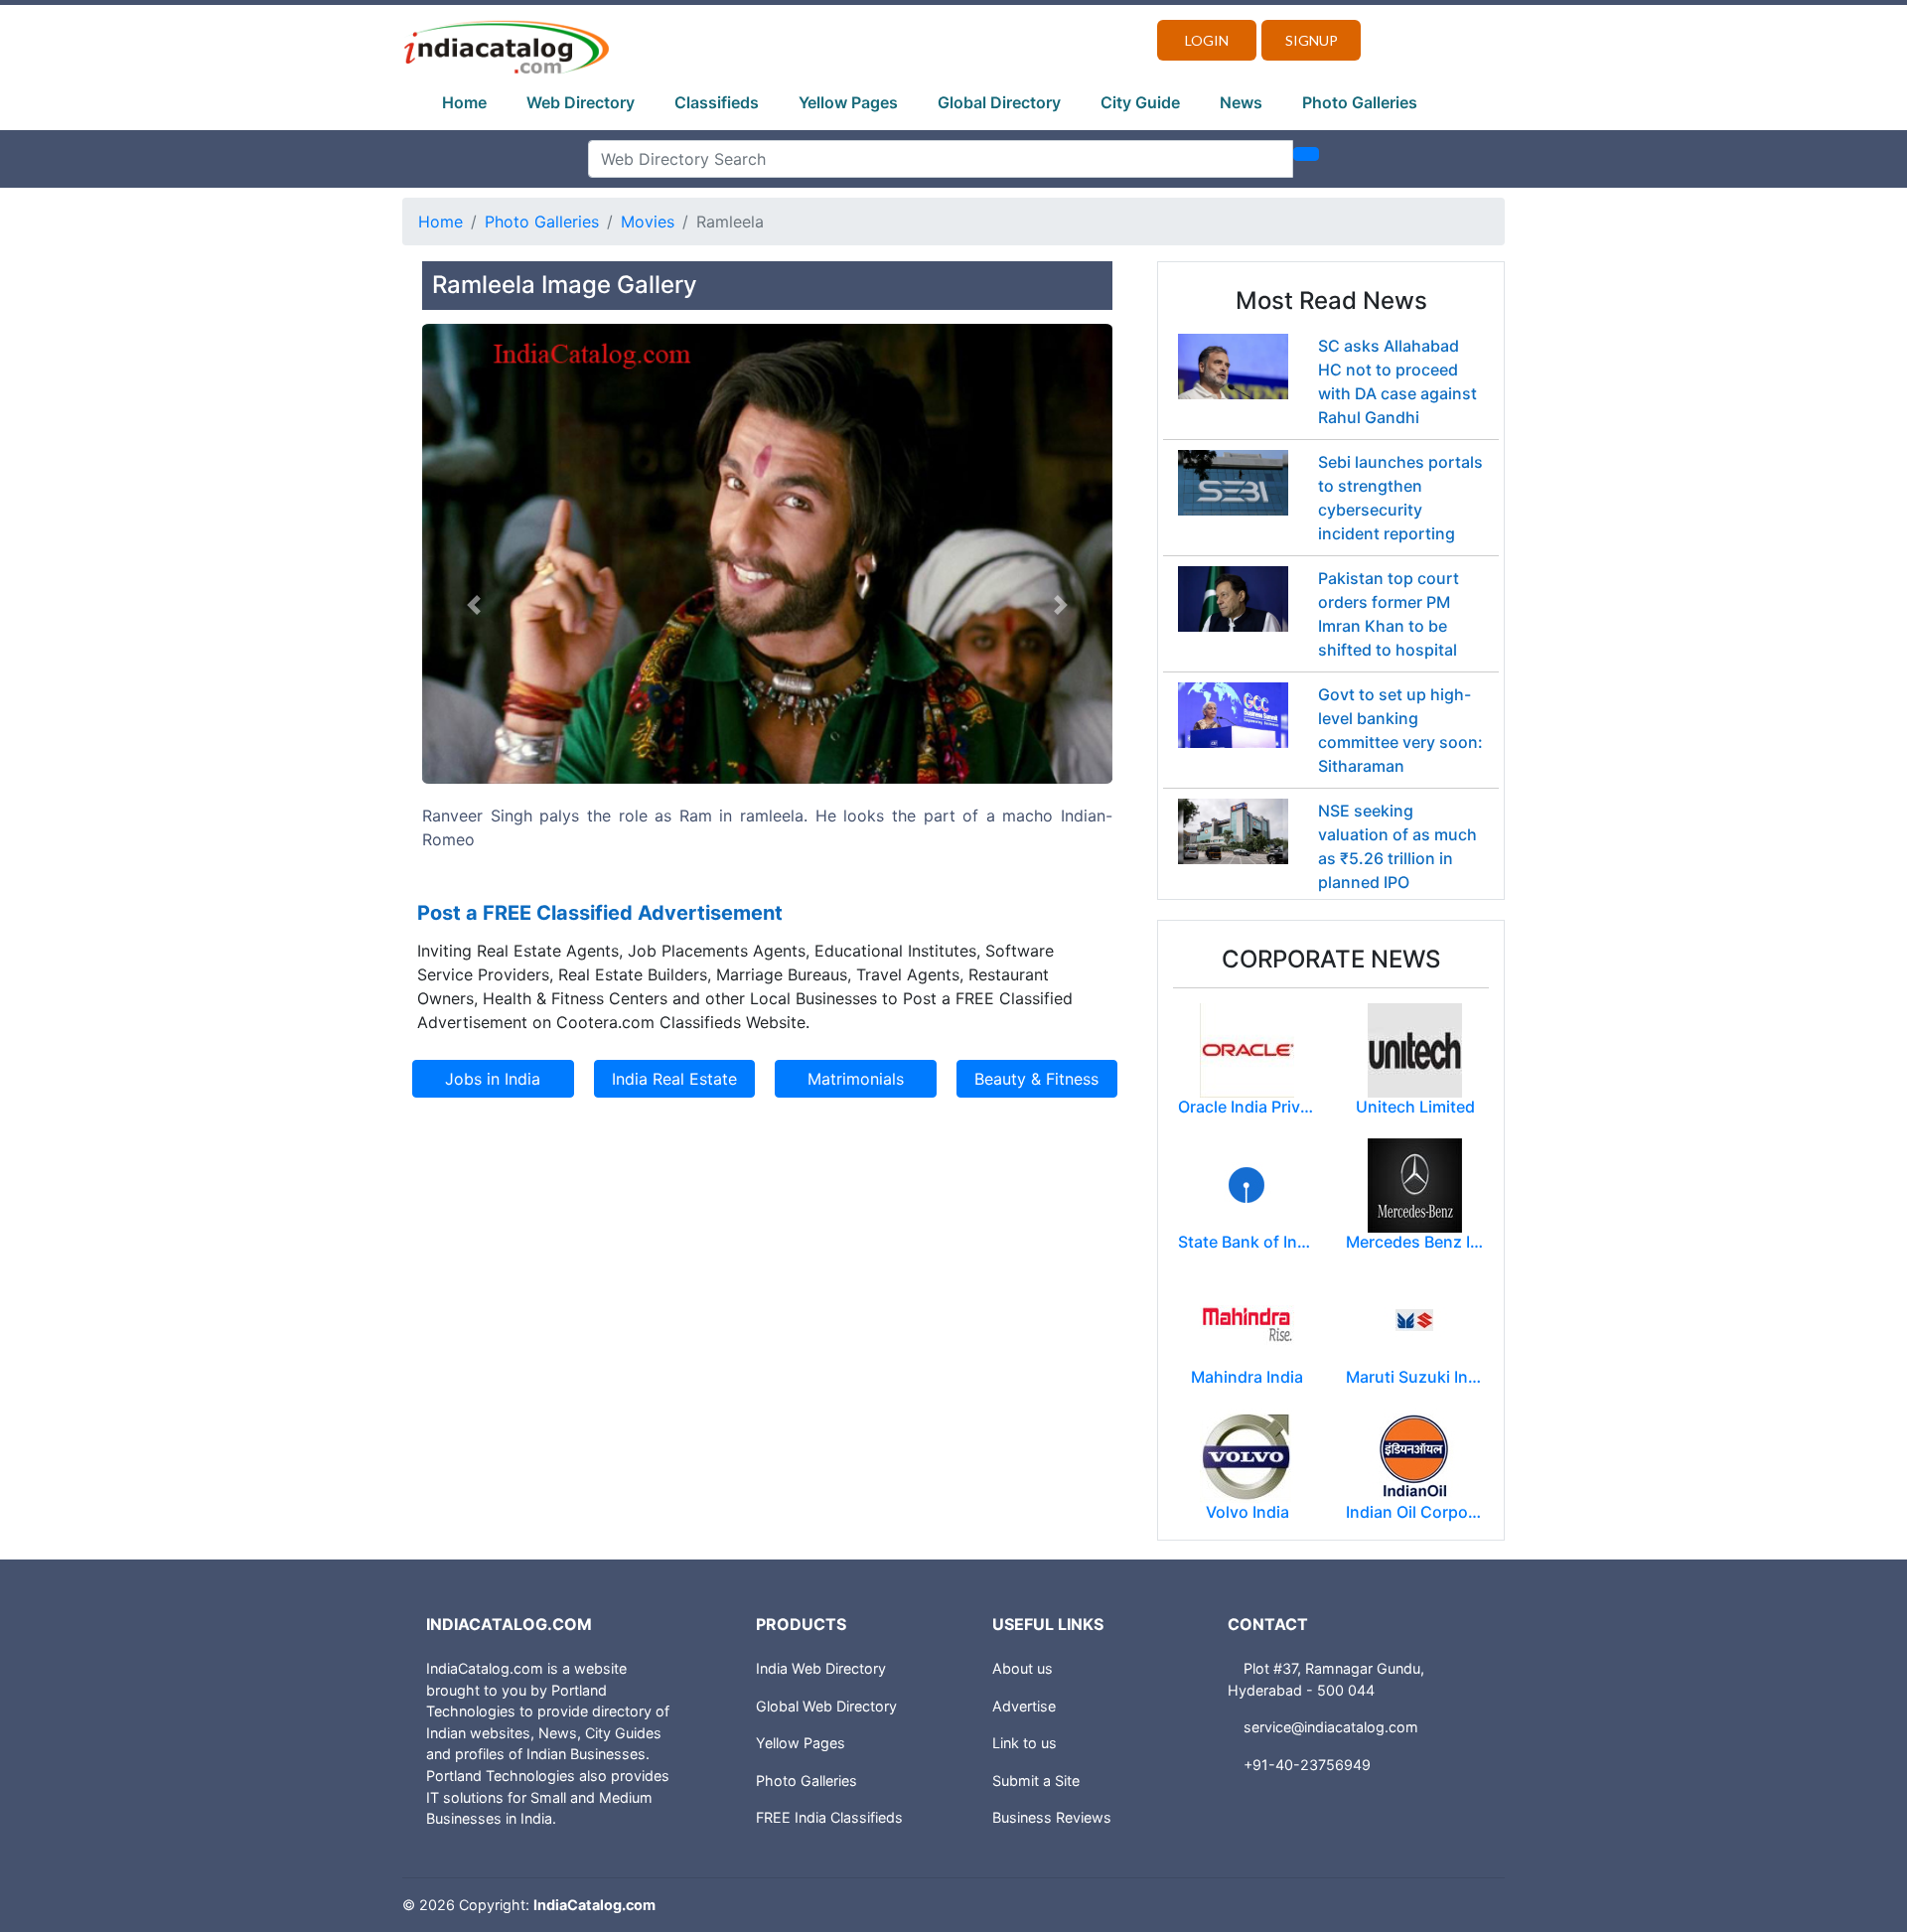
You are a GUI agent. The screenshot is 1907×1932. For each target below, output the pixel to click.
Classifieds (717, 102)
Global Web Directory (826, 1706)
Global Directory (999, 102)
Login (1207, 40)
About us (1023, 1668)
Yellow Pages (848, 102)
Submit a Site (1036, 1781)
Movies (648, 222)
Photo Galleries (1360, 102)
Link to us (1025, 1743)
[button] (474, 605)
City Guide (1140, 102)
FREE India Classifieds (829, 1817)
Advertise (1024, 1706)
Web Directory (581, 102)
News (1241, 102)
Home (464, 102)
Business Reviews (1052, 1817)
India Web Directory (821, 1668)
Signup (1312, 40)
